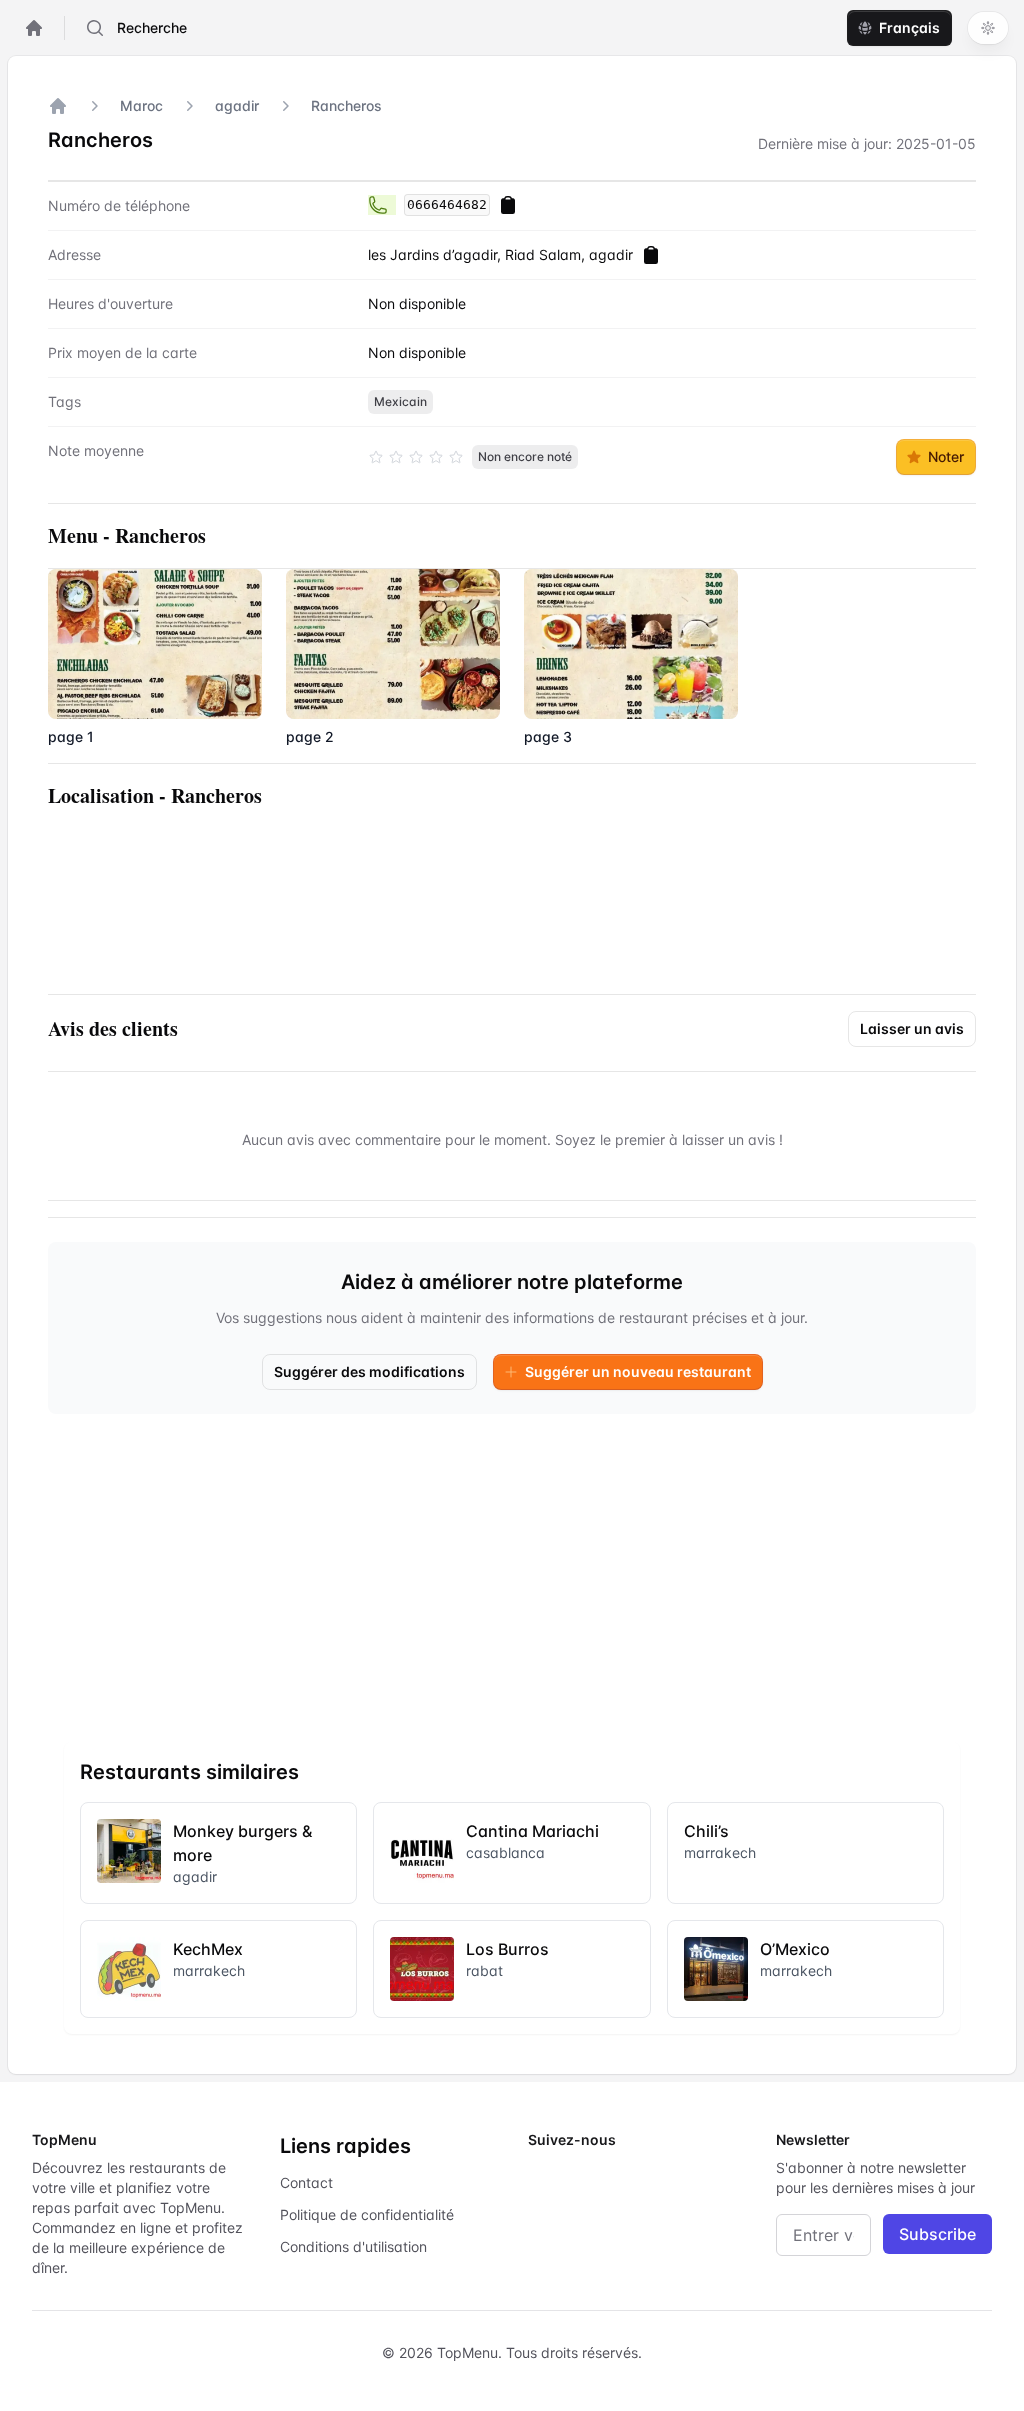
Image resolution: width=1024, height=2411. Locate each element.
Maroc (141, 105)
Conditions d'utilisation (353, 2246)
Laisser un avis (912, 1028)
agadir (237, 105)
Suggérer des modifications (369, 1371)
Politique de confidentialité (367, 2214)
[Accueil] (58, 106)
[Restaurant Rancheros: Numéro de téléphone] (382, 205)
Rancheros (346, 105)
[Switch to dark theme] (988, 28)
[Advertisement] (512, 1570)
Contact (306, 2182)
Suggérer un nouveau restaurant (638, 1371)
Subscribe (937, 2234)
